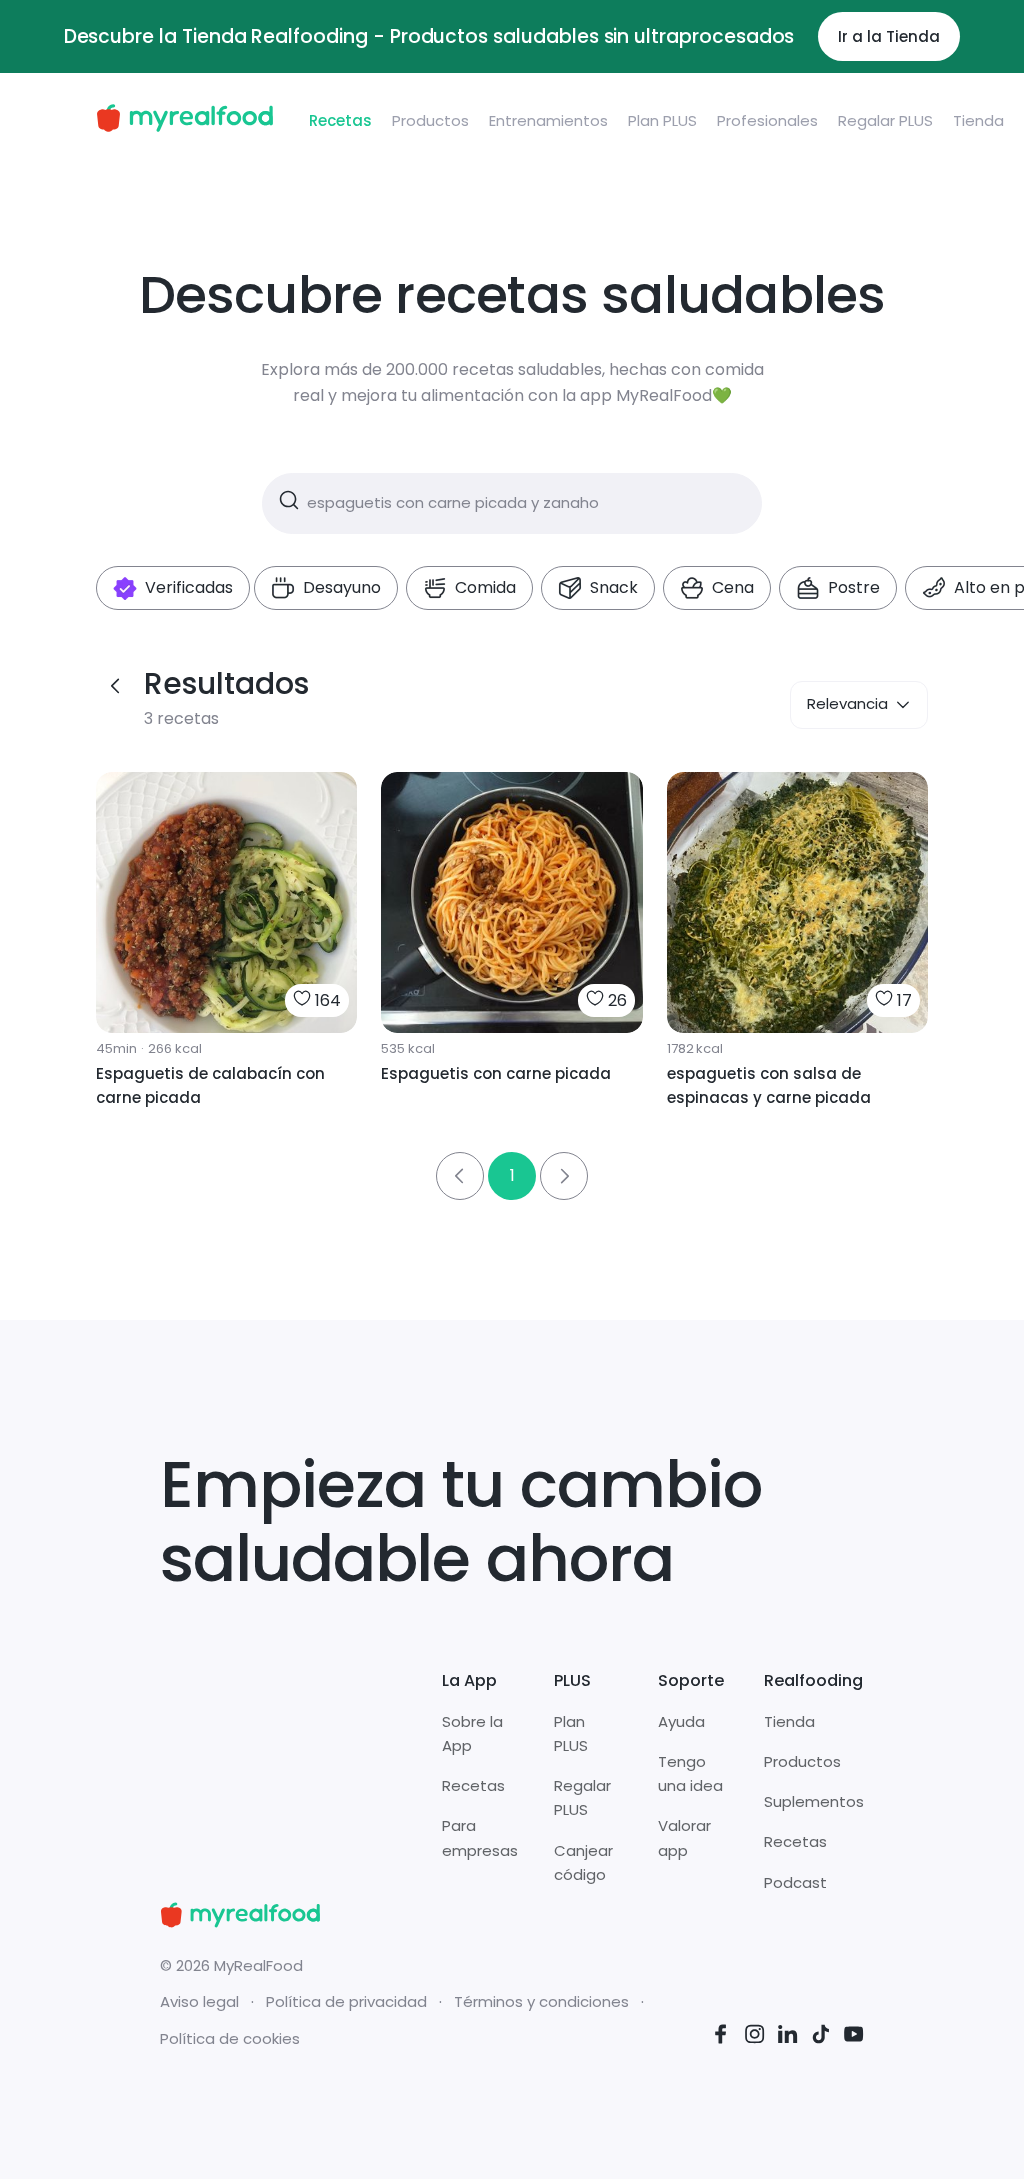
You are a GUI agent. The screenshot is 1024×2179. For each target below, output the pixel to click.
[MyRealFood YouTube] (854, 2037)
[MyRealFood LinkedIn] (788, 2037)
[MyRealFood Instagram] (755, 2037)
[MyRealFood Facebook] (721, 2037)
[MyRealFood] (184, 121)
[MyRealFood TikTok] (821, 2037)
